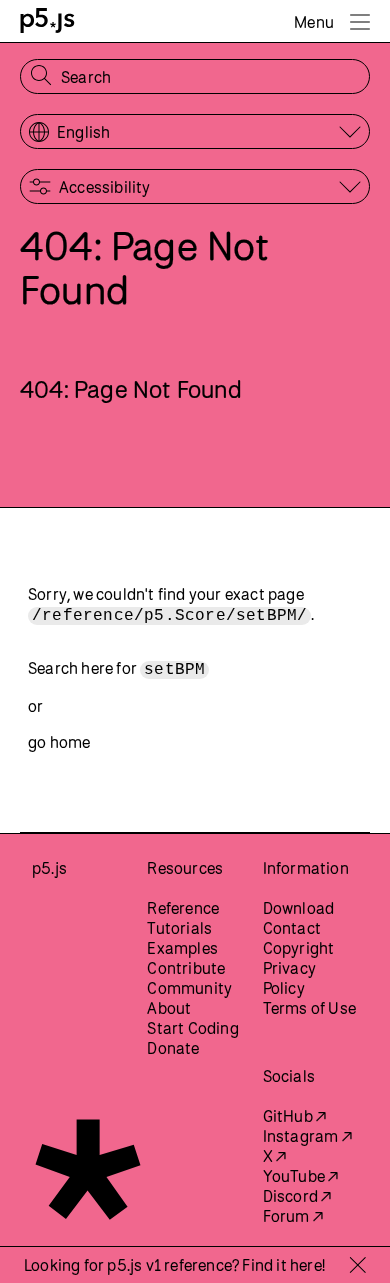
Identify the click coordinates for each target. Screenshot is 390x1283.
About (169, 1008)
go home (59, 742)
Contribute (186, 968)
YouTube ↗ (301, 1176)
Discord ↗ (297, 1196)
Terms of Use (309, 1008)
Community (189, 988)
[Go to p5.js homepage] (47, 20)
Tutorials (179, 928)
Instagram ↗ (307, 1136)
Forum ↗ (293, 1216)
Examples (182, 948)
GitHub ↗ (295, 1116)
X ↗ (275, 1156)
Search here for (116, 669)
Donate (173, 1048)
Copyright (299, 948)
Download (299, 908)
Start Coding (192, 1028)
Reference (183, 908)
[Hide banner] (357, 1265)
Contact (292, 928)
